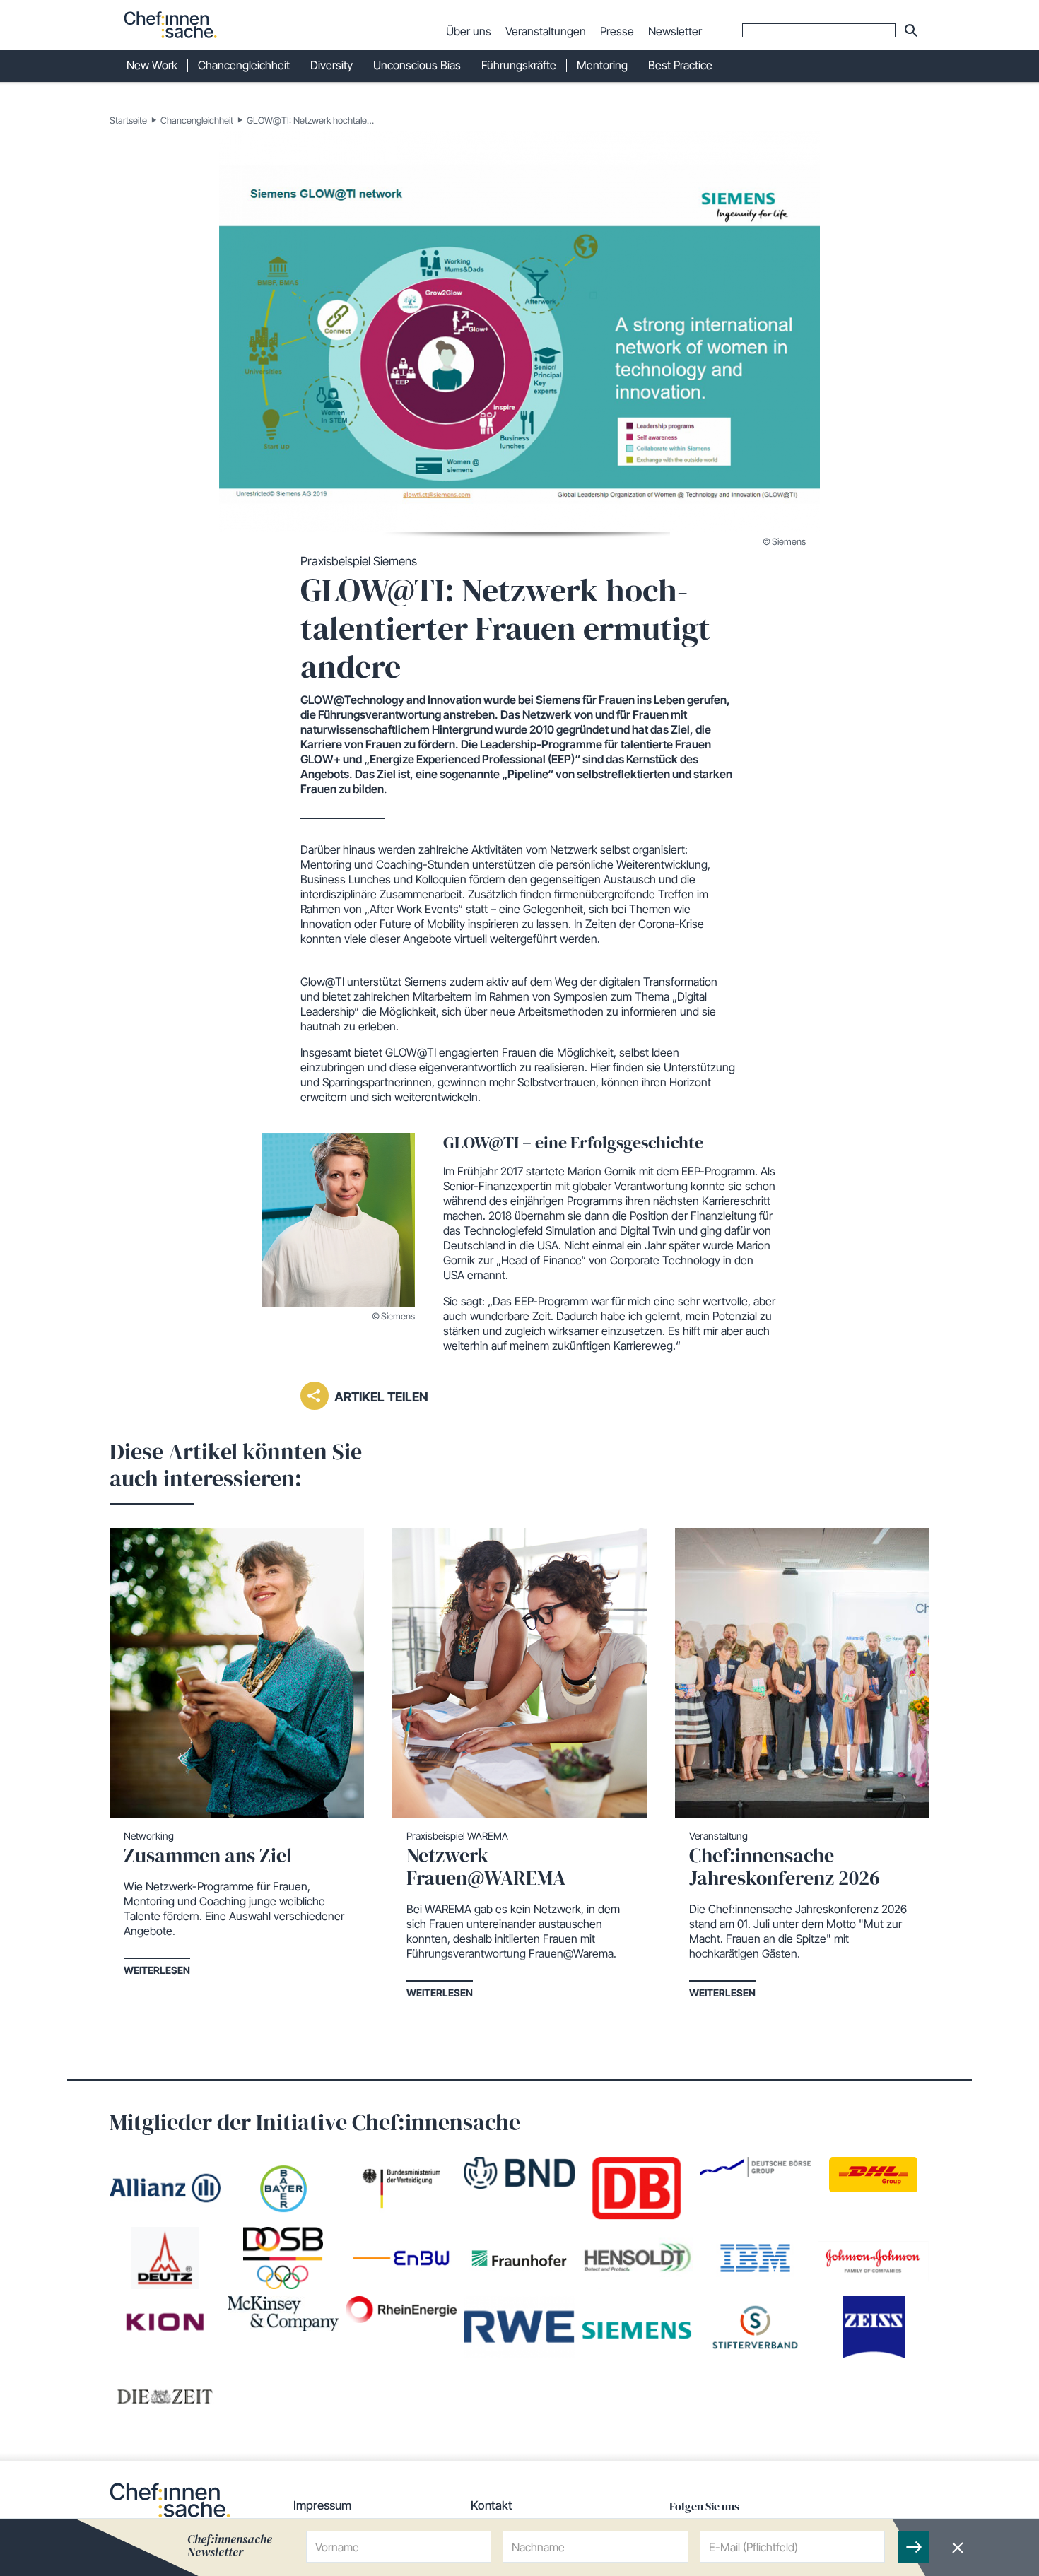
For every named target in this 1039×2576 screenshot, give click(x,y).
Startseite (128, 120)
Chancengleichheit (197, 120)
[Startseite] (170, 25)
